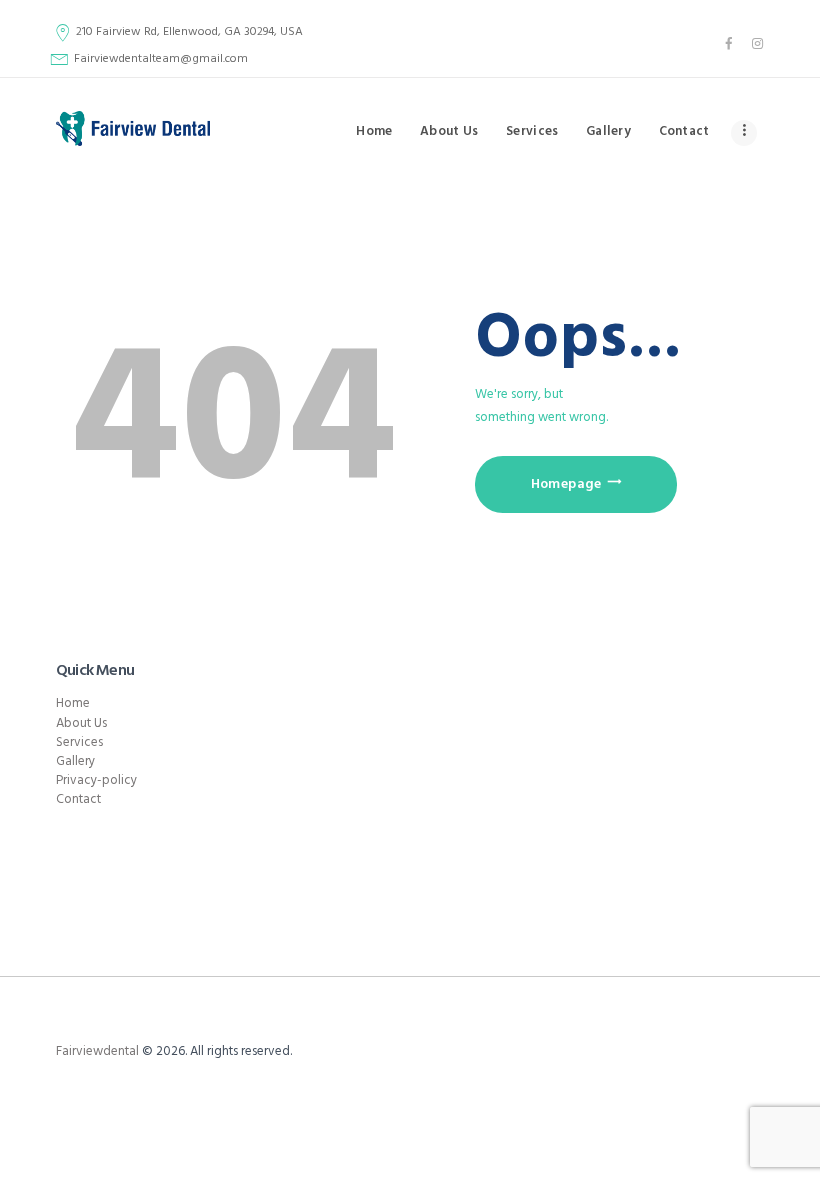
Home (73, 703)
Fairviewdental (97, 1051)
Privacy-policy (96, 780)
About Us (81, 723)
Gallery (75, 761)
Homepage (566, 484)
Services (79, 742)
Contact (78, 799)
